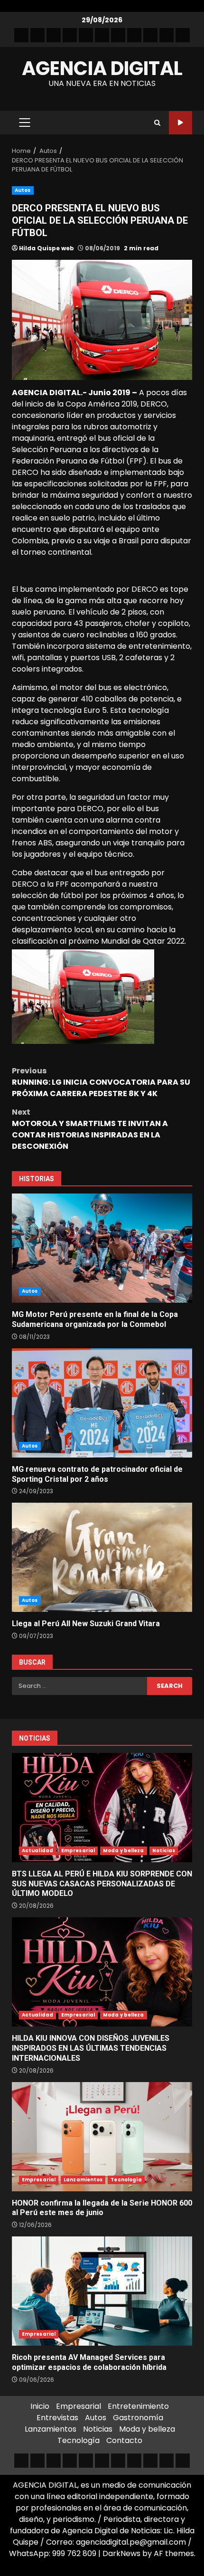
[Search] (157, 123)
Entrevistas (57, 2418)
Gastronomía (138, 2418)
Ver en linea (181, 123)
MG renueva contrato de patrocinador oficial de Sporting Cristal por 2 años (102, 1403)
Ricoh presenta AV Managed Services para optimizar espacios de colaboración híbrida (102, 2291)
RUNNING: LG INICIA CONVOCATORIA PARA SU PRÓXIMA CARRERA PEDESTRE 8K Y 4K (101, 1082)
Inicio (40, 2406)
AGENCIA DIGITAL (102, 68)
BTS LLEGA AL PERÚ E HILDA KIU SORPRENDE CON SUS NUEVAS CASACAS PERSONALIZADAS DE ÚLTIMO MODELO (102, 1808)
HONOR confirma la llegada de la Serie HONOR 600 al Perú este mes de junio (102, 2137)
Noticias (164, 1851)
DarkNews (121, 2553)
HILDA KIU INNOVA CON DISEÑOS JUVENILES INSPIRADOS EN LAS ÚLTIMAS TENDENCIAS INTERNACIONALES (102, 1972)
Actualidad (37, 1851)
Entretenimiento (138, 2406)
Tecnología (126, 2180)
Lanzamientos (83, 2180)
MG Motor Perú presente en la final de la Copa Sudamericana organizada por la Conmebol (102, 1248)
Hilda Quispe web (46, 248)
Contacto (124, 2440)
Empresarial (78, 1851)
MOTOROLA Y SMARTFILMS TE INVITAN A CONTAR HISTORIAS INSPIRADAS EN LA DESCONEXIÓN (90, 1129)
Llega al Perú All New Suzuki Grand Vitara (102, 1557)
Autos (23, 190)
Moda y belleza (123, 1851)
